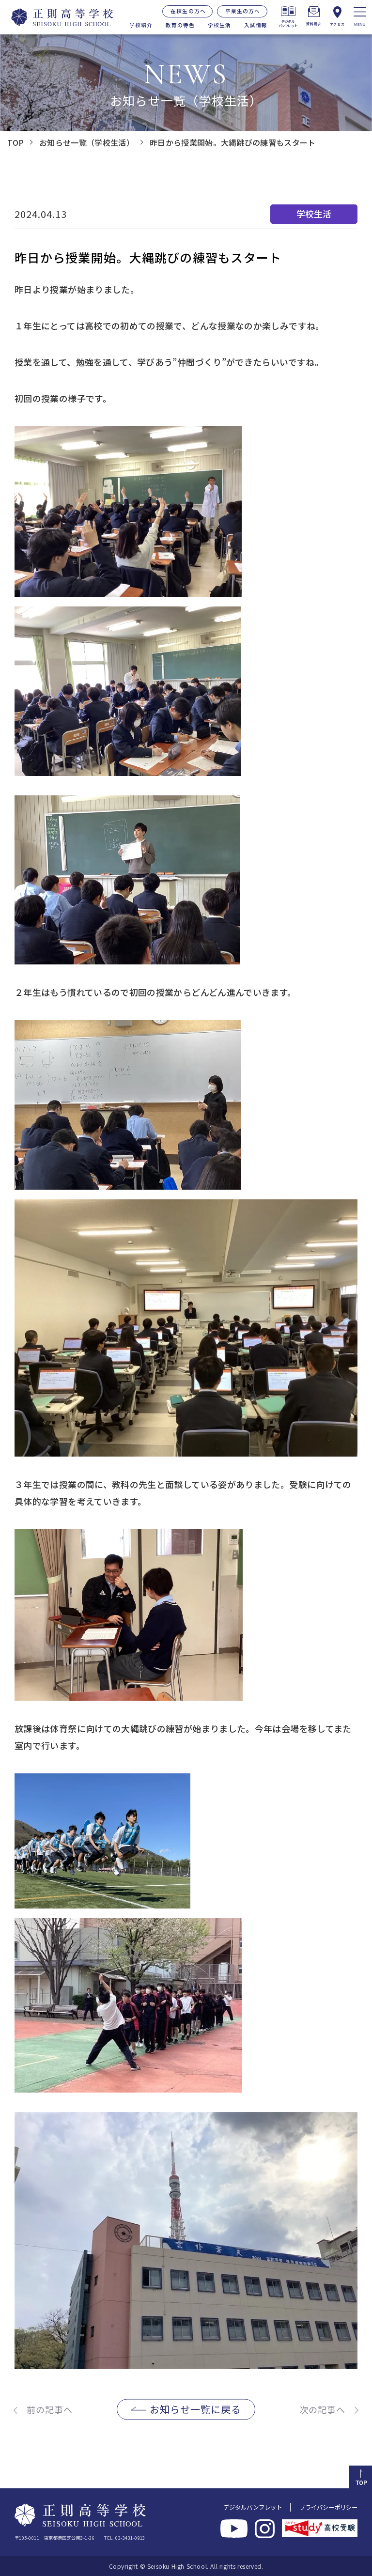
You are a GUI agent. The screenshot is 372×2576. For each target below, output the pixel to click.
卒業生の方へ (243, 11)
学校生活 (219, 25)
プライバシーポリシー (328, 2507)
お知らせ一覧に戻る (195, 2409)
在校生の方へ (188, 11)
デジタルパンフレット (253, 2507)
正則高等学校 (57, 17)
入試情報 (256, 25)
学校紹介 (141, 25)
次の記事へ (323, 2409)
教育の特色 (180, 25)
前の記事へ (50, 2409)
